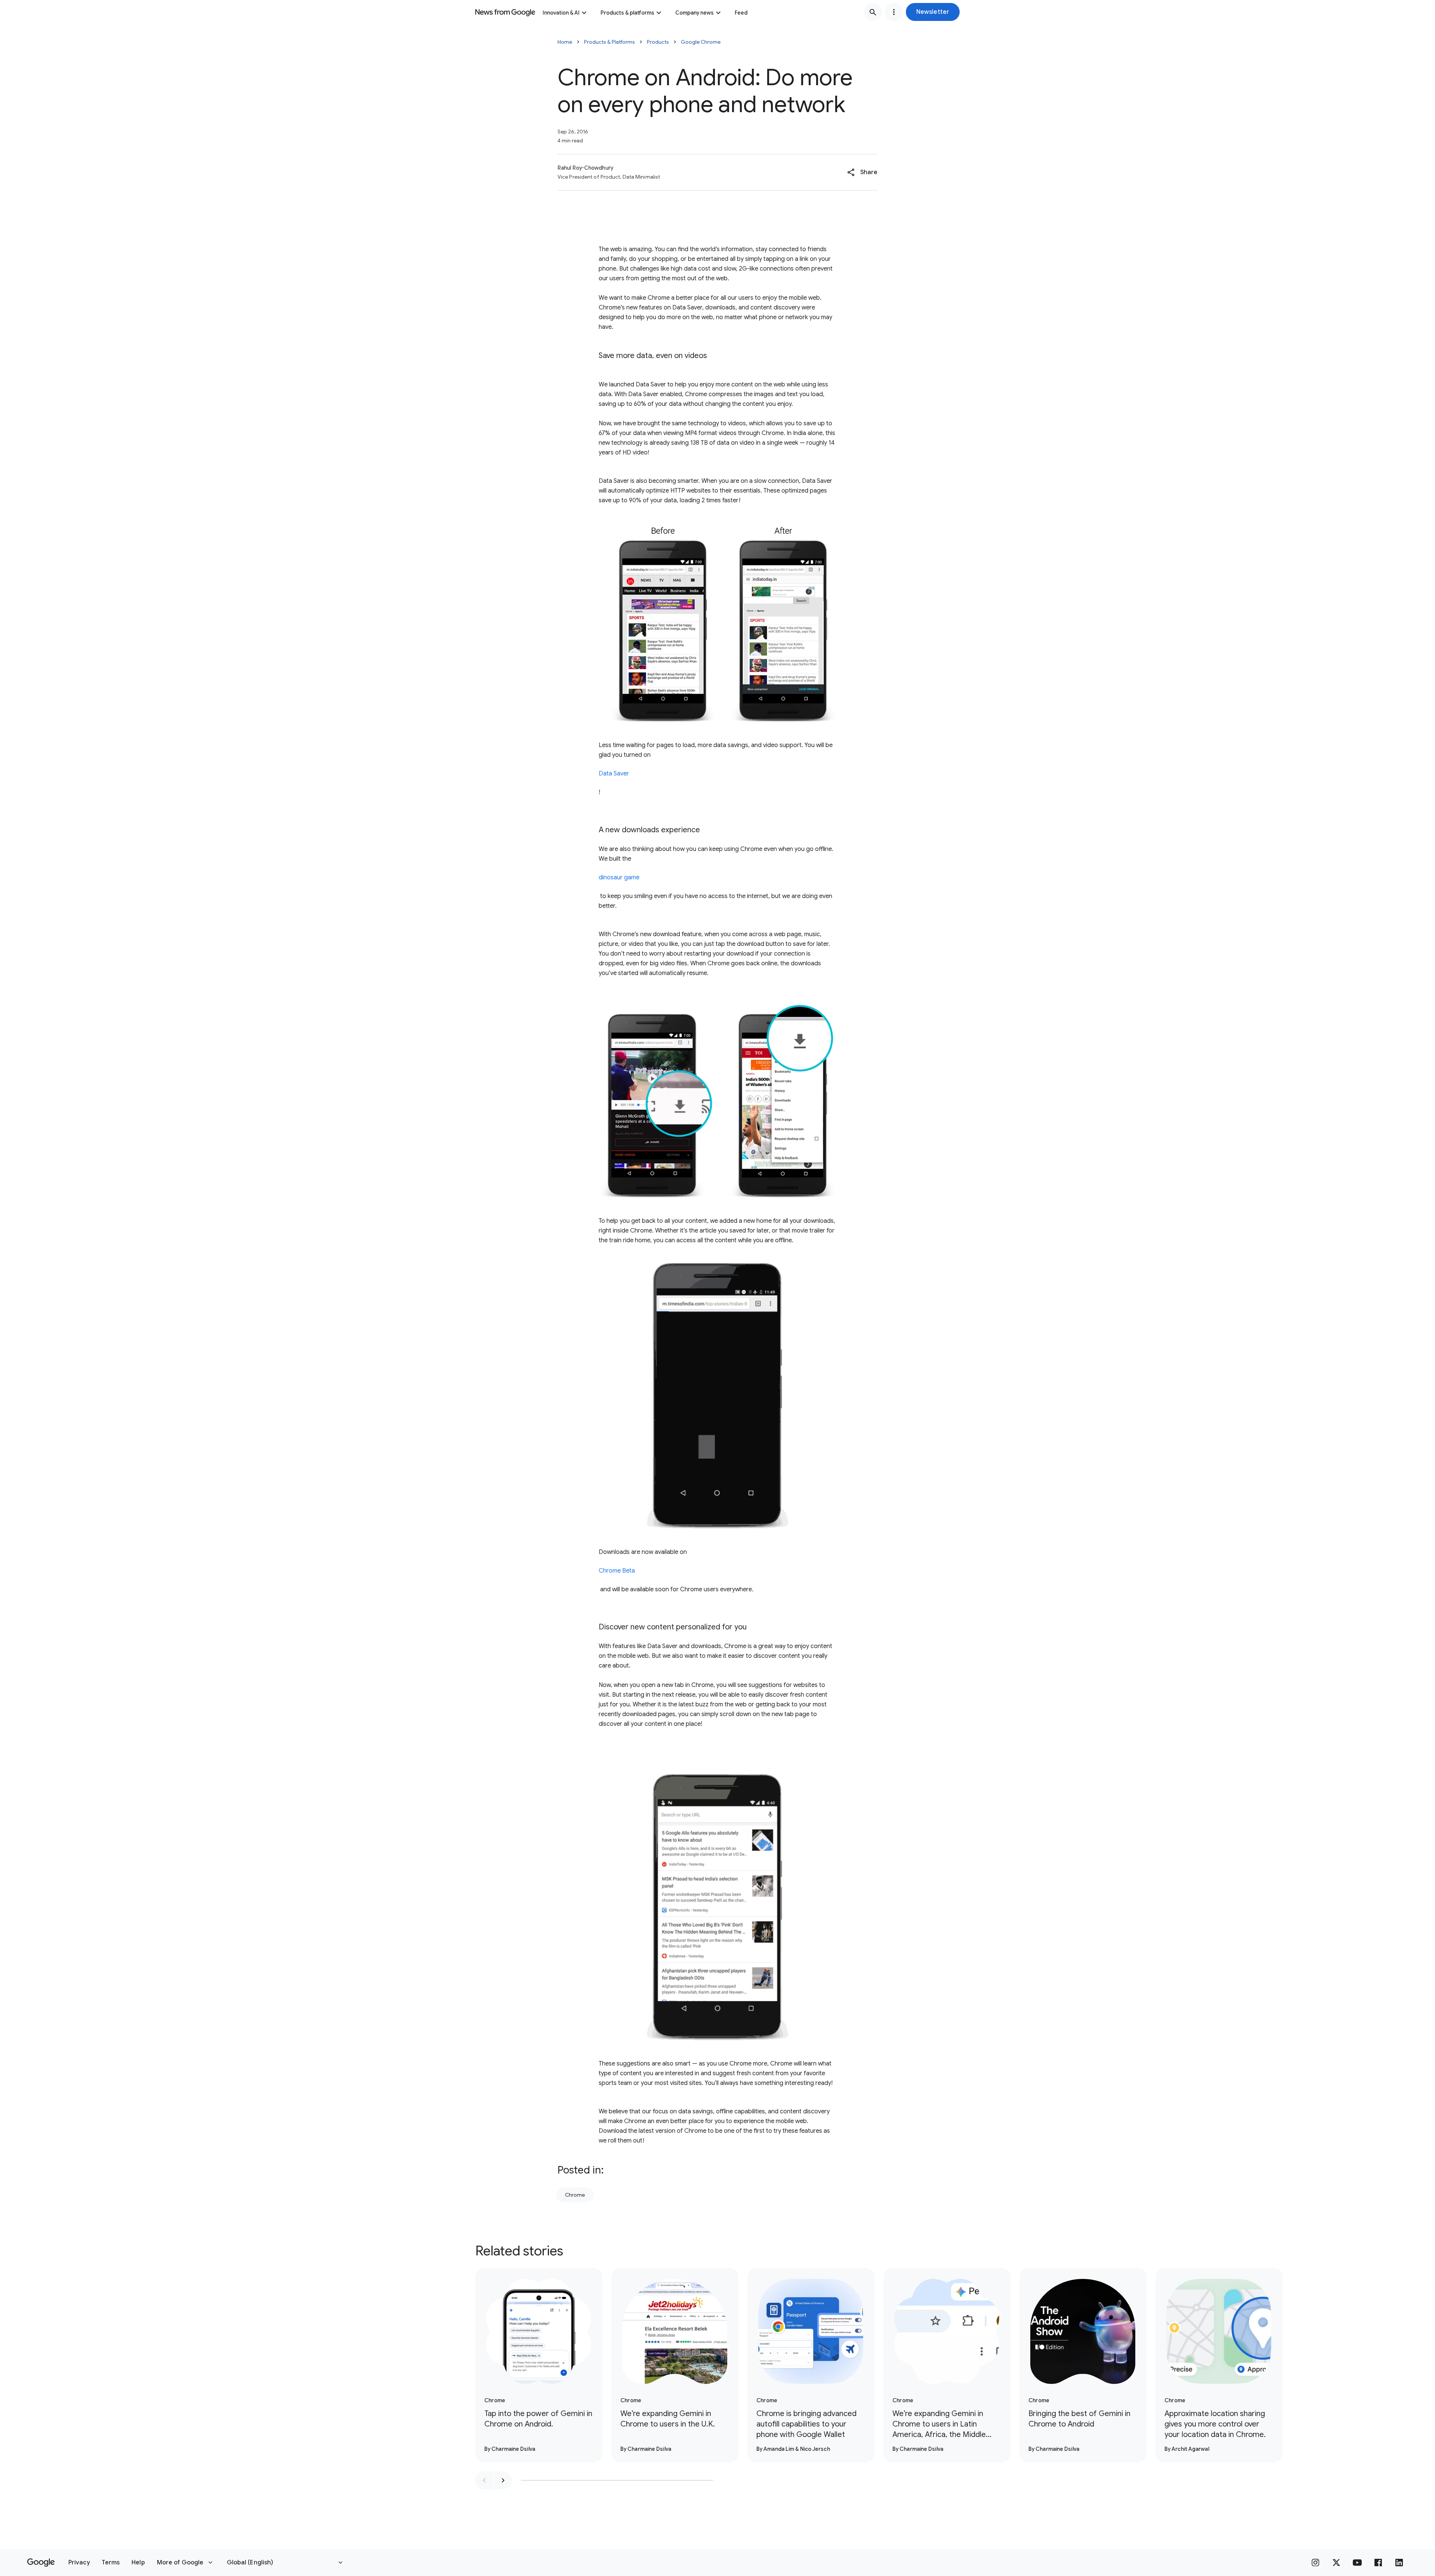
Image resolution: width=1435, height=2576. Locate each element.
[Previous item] (484, 2480)
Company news (695, 13)
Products (658, 42)
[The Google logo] (41, 2563)
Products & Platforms (610, 42)
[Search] (873, 12)
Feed (741, 13)
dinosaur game (619, 877)
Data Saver (614, 774)
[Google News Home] (505, 12)
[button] (933, 12)
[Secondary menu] (894, 12)
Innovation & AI (561, 13)
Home (565, 42)
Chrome (575, 2195)
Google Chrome (701, 42)
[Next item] (503, 2480)
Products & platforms (627, 13)
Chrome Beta (617, 1571)
